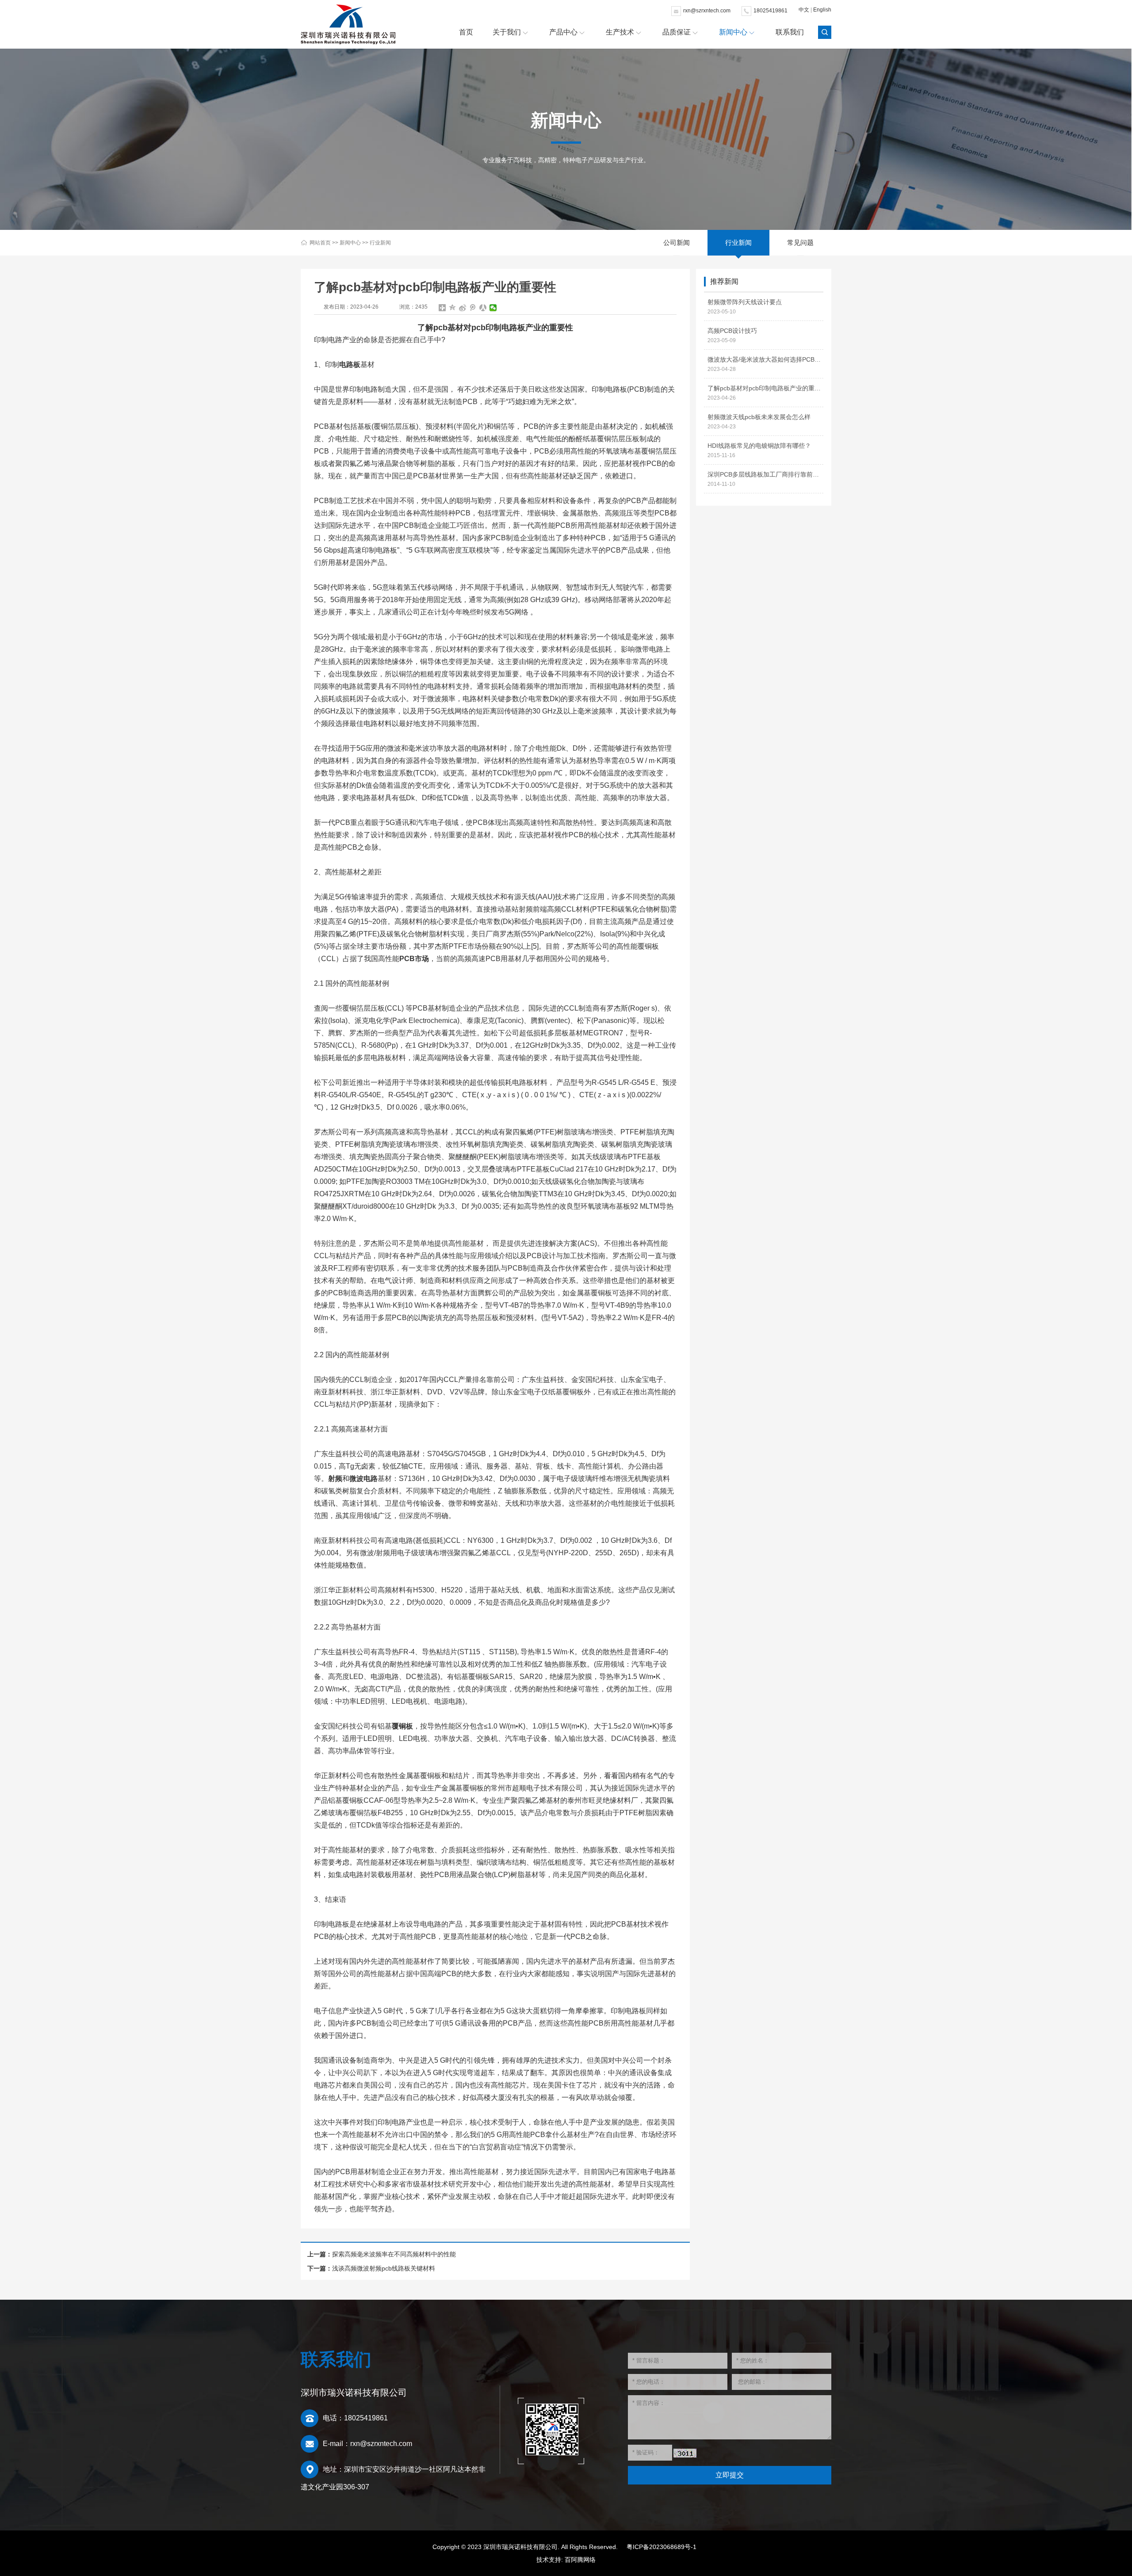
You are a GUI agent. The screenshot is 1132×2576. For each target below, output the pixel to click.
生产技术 (620, 32)
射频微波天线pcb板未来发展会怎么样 (759, 417)
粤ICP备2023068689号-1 (662, 2547)
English (822, 10)
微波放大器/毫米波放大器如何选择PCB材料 (765, 359)
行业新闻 (380, 243)
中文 (804, 10)
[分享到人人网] (483, 308)
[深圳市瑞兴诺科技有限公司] (348, 24)
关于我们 (507, 32)
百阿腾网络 (580, 2560)
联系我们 (790, 32)
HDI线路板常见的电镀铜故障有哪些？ (759, 446)
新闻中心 (733, 32)
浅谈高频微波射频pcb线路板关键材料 (384, 2268)
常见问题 (800, 242)
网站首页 (320, 243)
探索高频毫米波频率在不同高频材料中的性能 (394, 2254)
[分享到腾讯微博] (473, 308)
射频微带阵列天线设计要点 (745, 302)
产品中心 (563, 32)
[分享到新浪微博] (463, 308)
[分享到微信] (493, 308)
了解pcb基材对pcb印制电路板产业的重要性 (765, 388)
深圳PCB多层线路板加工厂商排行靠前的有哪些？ (765, 474)
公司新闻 (677, 242)
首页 (466, 32)
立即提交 (730, 2475)
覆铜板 (402, 1726)
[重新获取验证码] (685, 2453)
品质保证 (677, 32)
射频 (335, 1479)
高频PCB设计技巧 (732, 331)
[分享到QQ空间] (453, 308)
